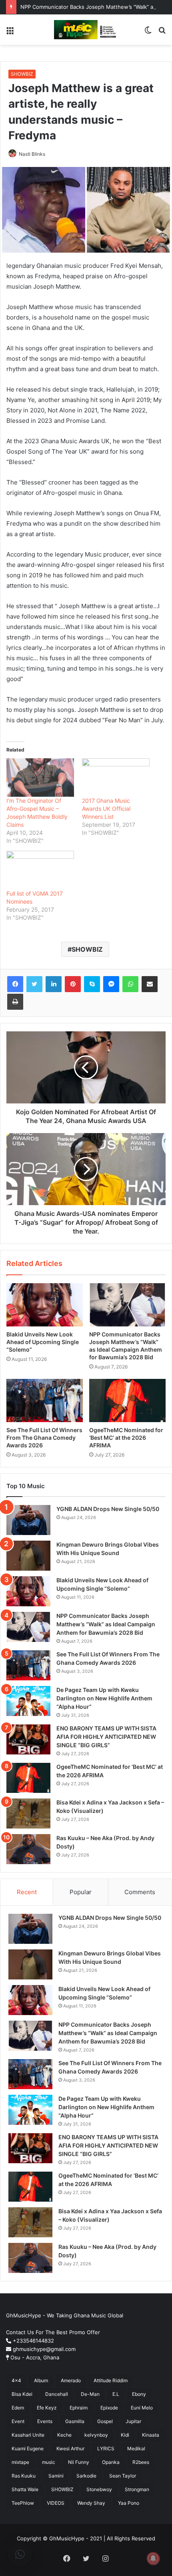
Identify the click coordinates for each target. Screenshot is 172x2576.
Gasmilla (75, 2421)
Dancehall (57, 2394)
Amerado (71, 2380)
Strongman (137, 2489)
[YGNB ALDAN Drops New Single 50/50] (28, 1520)
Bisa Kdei (22, 2394)
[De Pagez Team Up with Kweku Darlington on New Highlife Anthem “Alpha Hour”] (28, 1701)
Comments (140, 1892)
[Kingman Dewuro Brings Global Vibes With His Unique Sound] (28, 1556)
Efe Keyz (47, 2408)
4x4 (16, 2380)
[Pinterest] (73, 984)
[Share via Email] (150, 984)
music (49, 2462)
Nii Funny (79, 2462)
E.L (116, 2394)
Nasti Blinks (32, 154)
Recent (27, 1892)
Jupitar (133, 2421)
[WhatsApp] (130, 984)
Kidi (125, 2435)
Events (45, 2421)
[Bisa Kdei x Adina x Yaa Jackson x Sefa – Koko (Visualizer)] (28, 1813)
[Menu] (10, 33)
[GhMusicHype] (86, 30)
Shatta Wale (25, 2489)
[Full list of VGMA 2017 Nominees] (40, 870)
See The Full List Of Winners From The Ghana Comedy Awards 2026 (44, 1438)
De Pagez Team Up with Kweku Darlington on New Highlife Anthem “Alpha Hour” (104, 1698)
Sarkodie (86, 2476)
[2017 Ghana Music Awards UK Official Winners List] (116, 778)
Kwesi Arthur (70, 2448)
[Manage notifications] (153, 2558)
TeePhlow (23, 2503)
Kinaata (151, 2435)
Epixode (109, 2408)
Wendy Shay (91, 2503)
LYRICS (106, 2448)
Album (41, 2380)
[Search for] (162, 33)
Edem (18, 2408)
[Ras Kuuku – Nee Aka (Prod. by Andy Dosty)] (28, 1849)
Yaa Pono (129, 2503)
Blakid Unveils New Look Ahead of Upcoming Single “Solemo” (43, 1342)
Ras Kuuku (24, 2476)
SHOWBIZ (22, 74)
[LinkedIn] (54, 984)
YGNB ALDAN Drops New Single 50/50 (108, 1509)
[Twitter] (34, 984)
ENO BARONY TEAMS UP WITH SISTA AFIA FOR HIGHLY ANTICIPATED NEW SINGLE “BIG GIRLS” (106, 1737)
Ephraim (79, 2408)
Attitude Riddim (111, 2380)
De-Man (90, 2394)
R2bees (141, 2462)
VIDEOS (56, 2503)
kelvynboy (96, 2435)
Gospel (105, 2421)
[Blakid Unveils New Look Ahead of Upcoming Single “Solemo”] (45, 1305)
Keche (64, 2435)
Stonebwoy (99, 2489)
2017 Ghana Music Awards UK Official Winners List (106, 809)
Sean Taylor (123, 2476)
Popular (81, 1892)
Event (18, 2421)
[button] (20, 2554)
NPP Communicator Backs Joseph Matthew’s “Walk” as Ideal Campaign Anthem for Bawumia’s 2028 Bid (106, 1624)
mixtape (20, 2462)
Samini (56, 2476)
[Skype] (92, 984)
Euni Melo (142, 2408)
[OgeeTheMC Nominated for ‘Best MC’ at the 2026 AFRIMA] (127, 1401)
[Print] (15, 1002)
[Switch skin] (148, 33)
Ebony (139, 2394)
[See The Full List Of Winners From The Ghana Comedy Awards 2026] (45, 1401)
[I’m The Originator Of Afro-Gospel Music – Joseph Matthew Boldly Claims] (40, 778)
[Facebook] (15, 984)
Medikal (136, 2448)
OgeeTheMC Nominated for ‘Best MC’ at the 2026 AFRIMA (126, 1438)
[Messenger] (111, 984)
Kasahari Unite (28, 2435)
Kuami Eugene (28, 2448)
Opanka (111, 2462)
